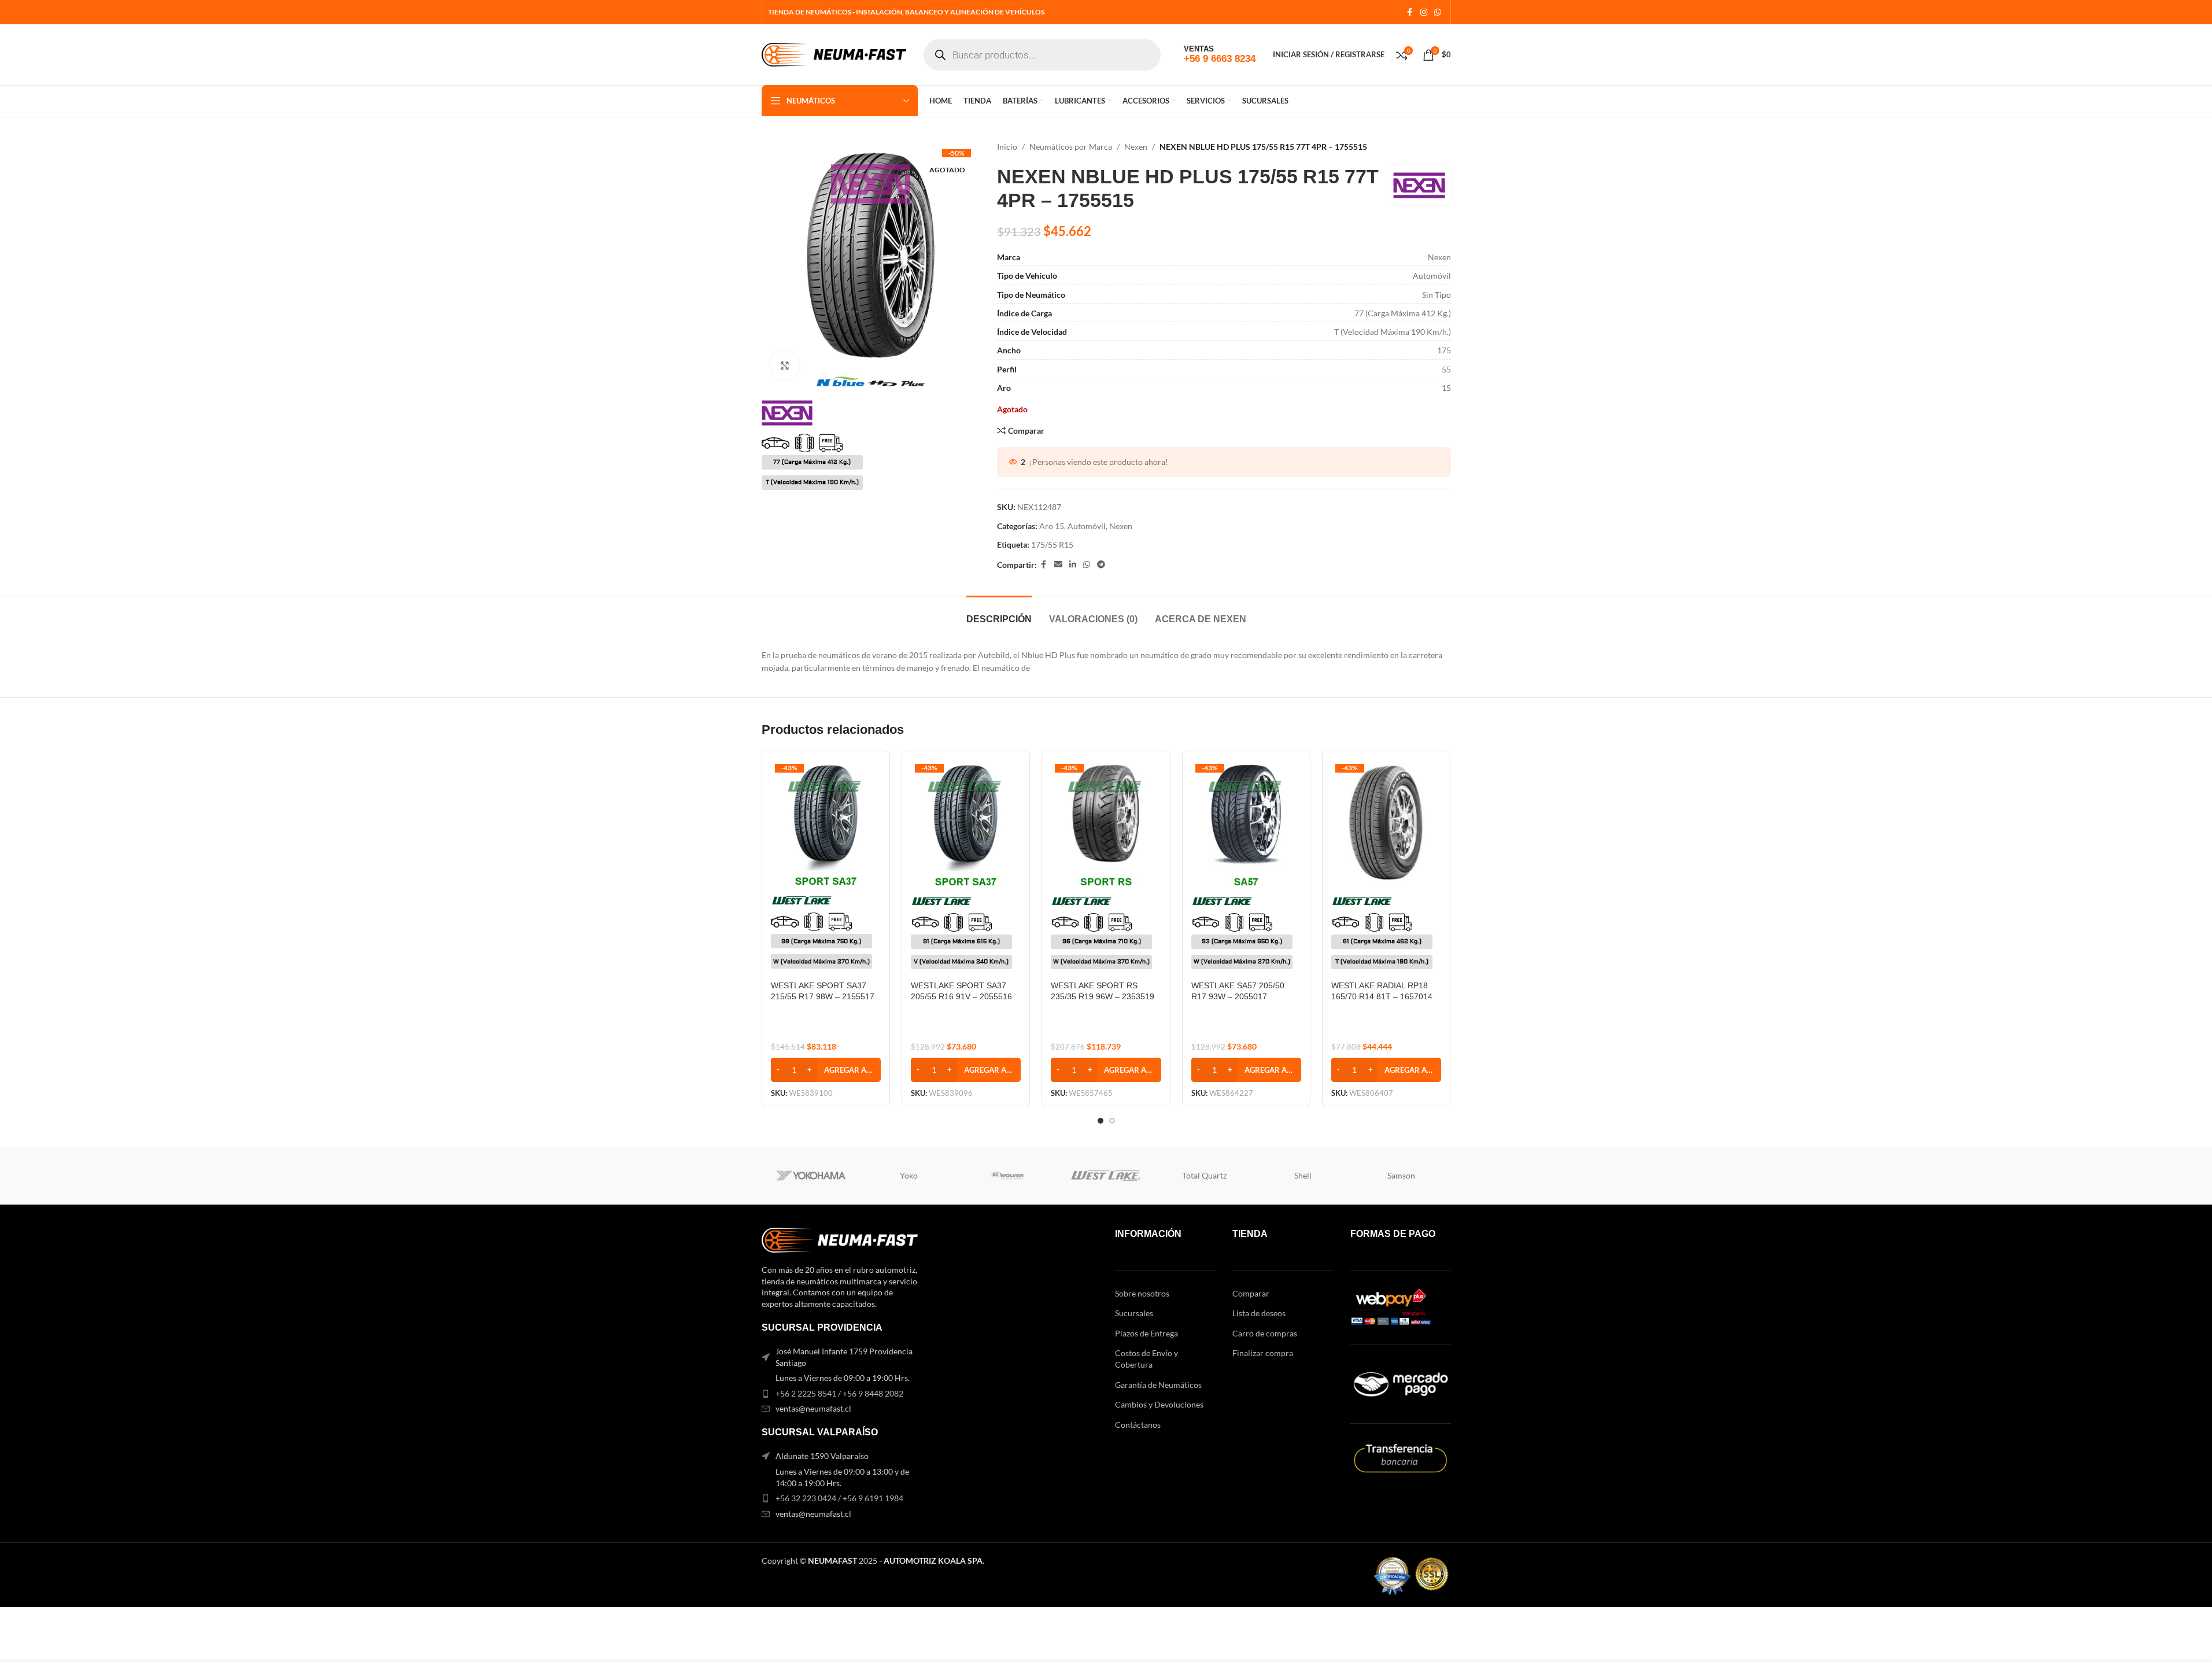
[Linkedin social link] (1073, 565)
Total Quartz (1204, 1175)
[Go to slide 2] (1112, 1121)
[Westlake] (1106, 1176)
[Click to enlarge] (785, 365)
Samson (1401, 1175)
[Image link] (840, 1239)
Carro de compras (1265, 1333)
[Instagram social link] (1424, 12)
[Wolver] (1007, 1176)
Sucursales (1134, 1313)
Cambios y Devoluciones (1159, 1404)
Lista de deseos (1259, 1313)
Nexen (1136, 147)
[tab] (999, 613)
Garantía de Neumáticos (1158, 1385)
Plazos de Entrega (1146, 1333)
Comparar (1251, 1293)
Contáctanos (1138, 1425)
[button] (826, 1070)
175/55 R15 (1052, 544)
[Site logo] (834, 53)
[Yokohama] (811, 1176)
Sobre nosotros (1142, 1293)
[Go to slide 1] (1101, 1121)
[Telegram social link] (1101, 565)
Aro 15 (1052, 526)
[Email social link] (1058, 565)
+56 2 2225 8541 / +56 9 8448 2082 (839, 1393)
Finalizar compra (1263, 1353)
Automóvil (1087, 526)
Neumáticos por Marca (1071, 147)
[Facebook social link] (1410, 12)
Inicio (1007, 147)
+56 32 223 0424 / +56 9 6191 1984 (839, 1498)
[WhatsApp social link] (1438, 12)
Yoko (909, 1175)
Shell (1303, 1175)
